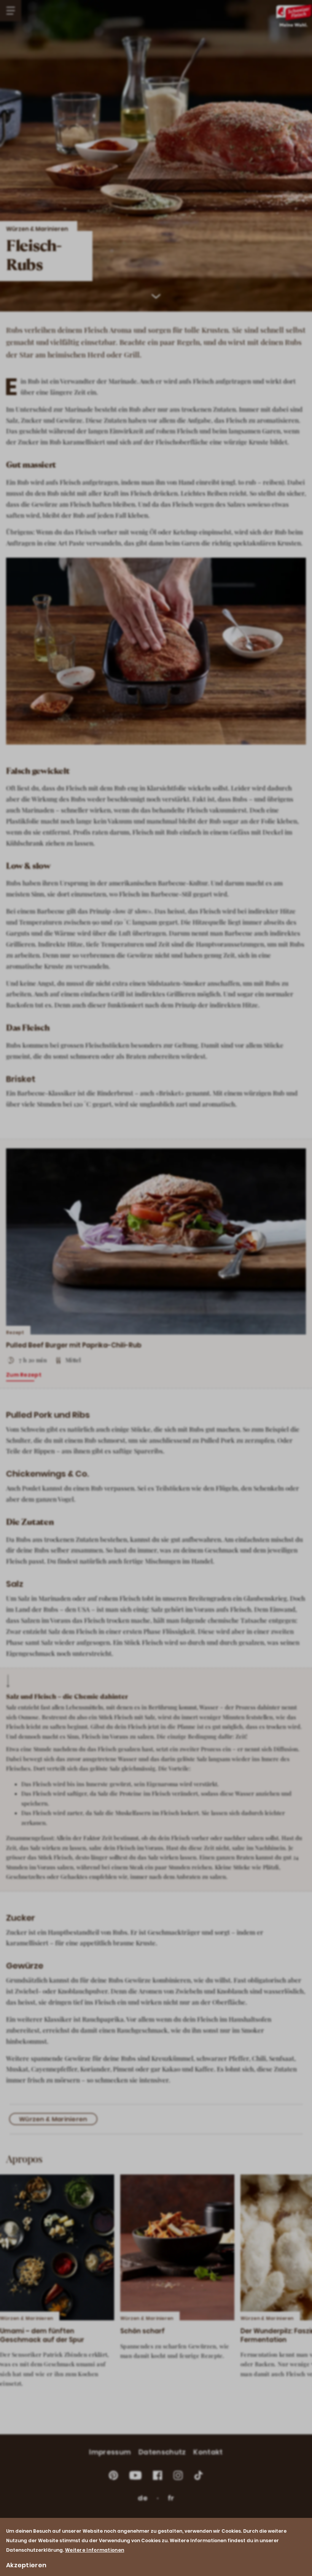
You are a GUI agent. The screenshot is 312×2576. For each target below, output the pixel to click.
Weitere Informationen (95, 2550)
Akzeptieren (26, 2565)
